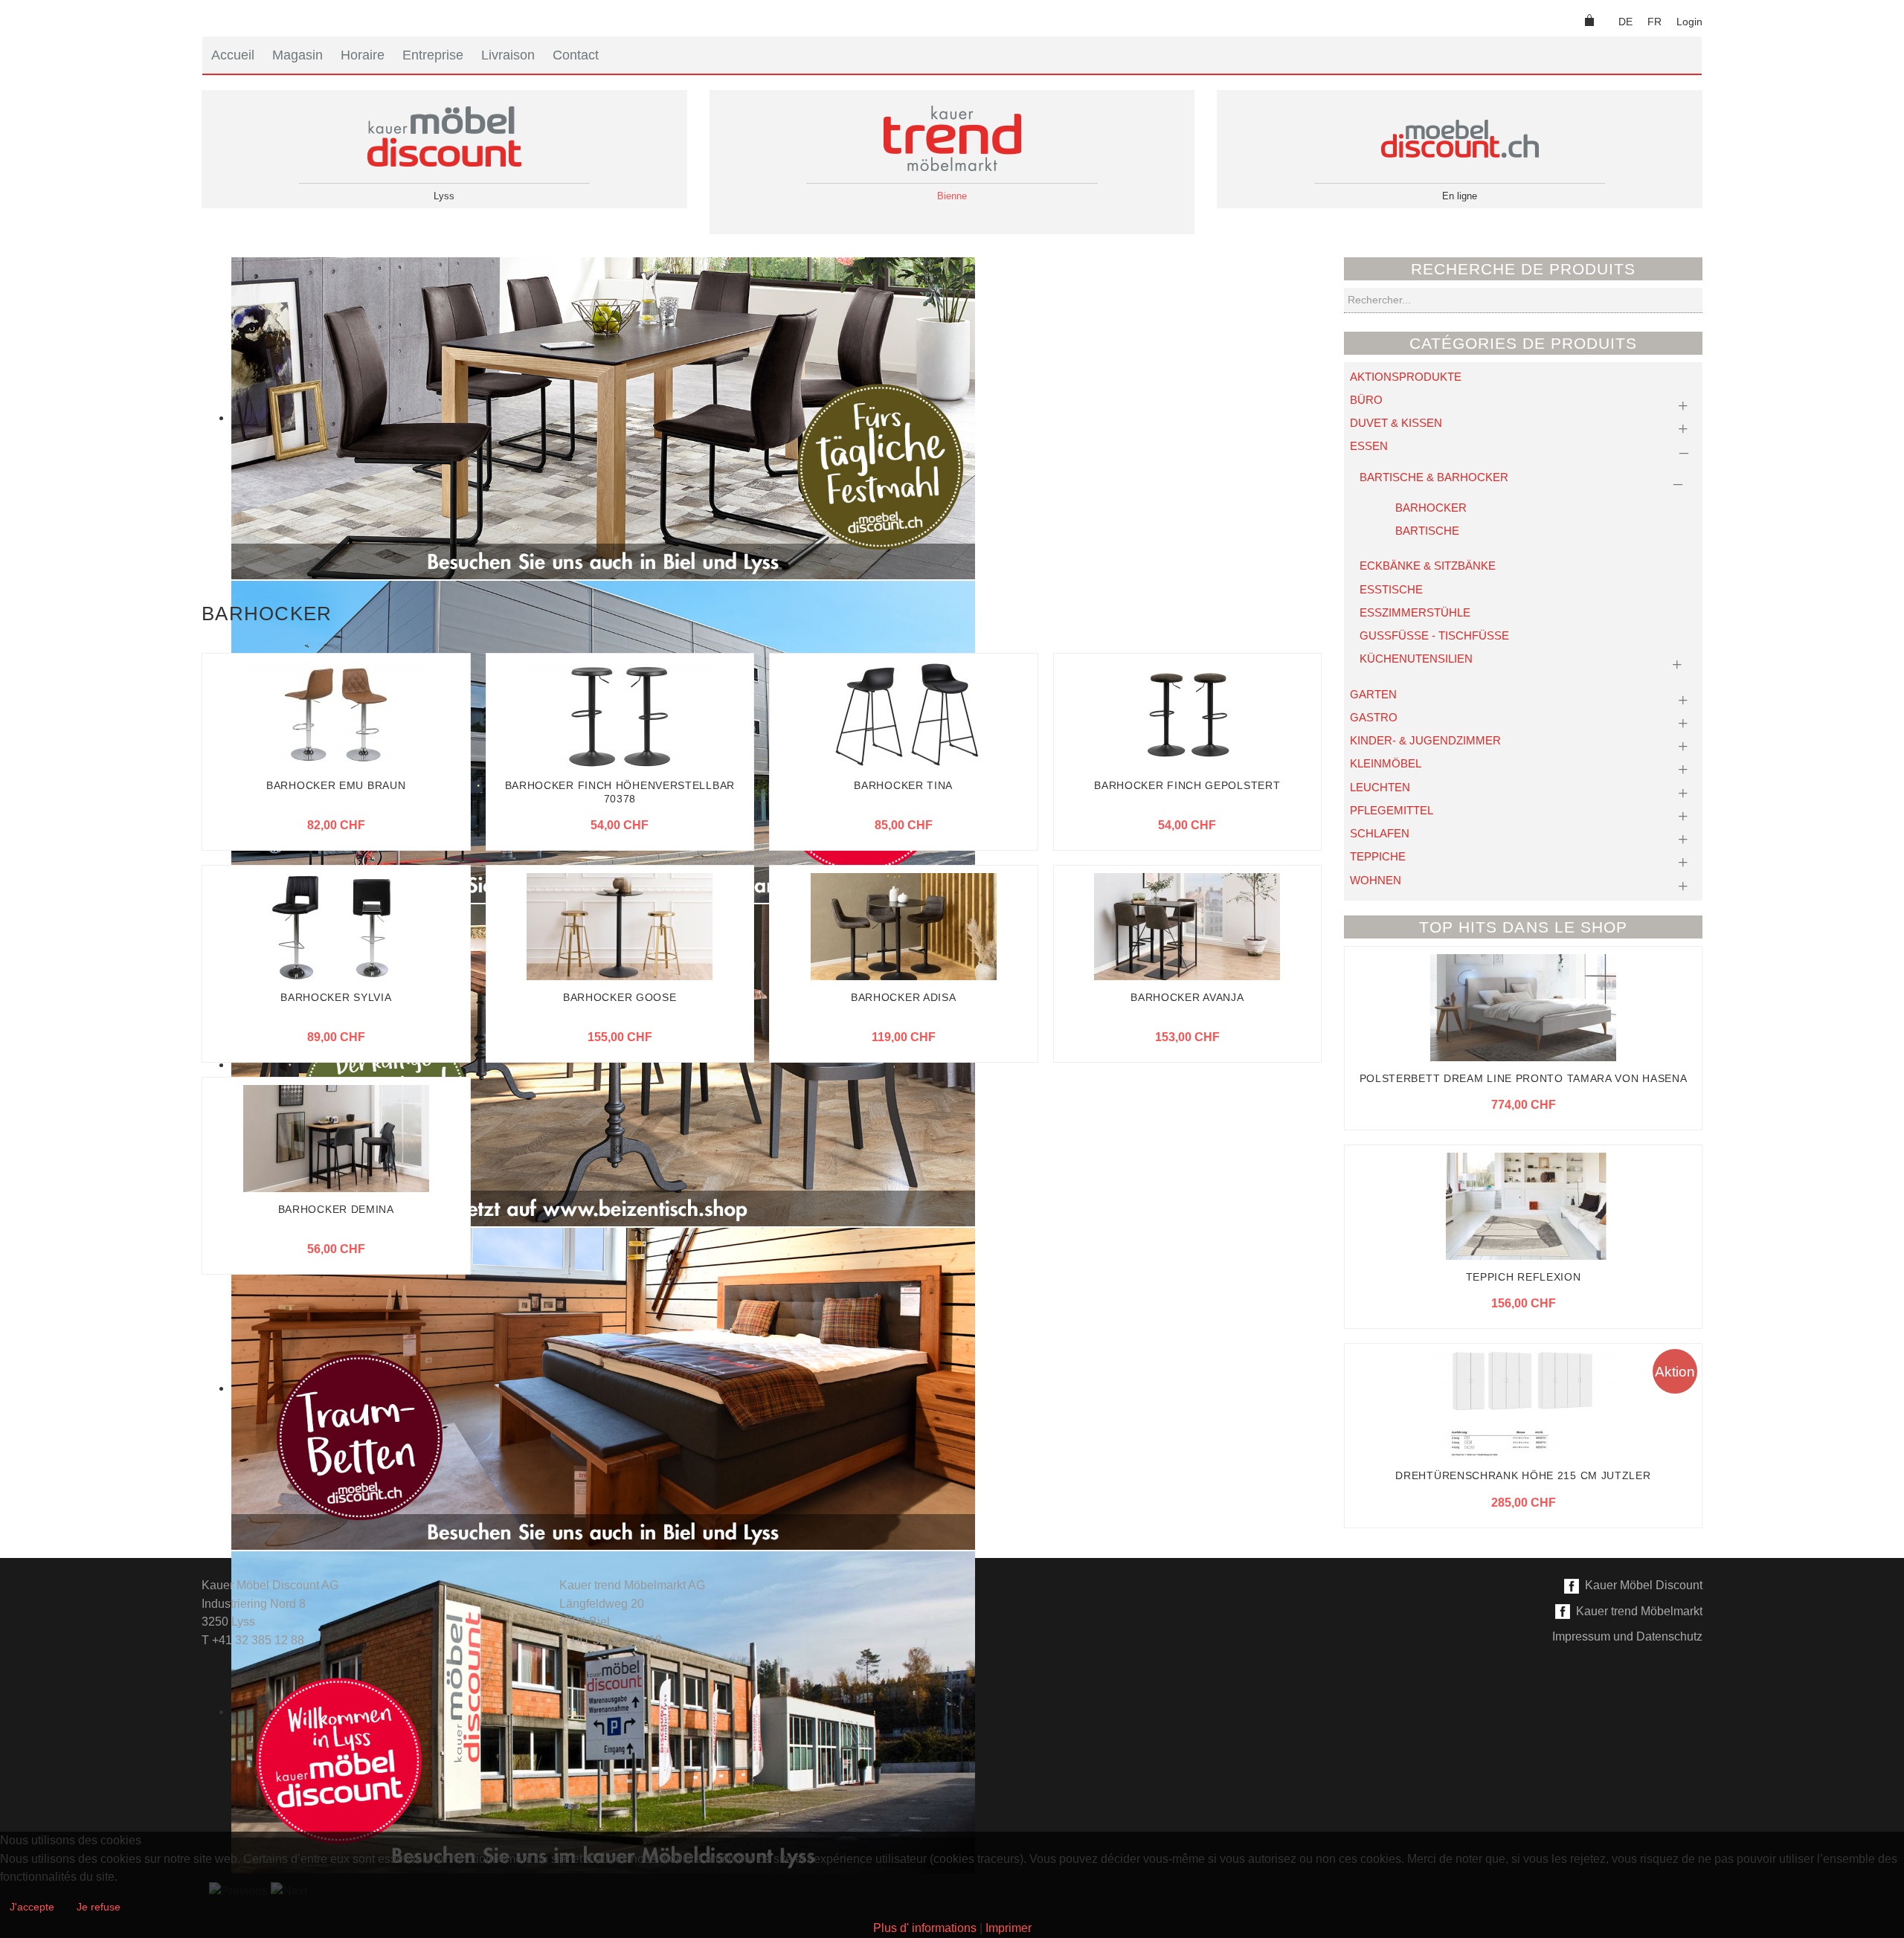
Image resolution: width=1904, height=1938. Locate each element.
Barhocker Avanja (1187, 997)
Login (1689, 22)
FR (1654, 22)
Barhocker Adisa (904, 997)
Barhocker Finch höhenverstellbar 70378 (620, 792)
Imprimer (1009, 1928)
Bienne (952, 196)
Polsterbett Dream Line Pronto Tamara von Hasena (1524, 1078)
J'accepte (32, 1907)
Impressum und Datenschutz (1627, 1636)
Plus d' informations (925, 1928)
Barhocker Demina (336, 1209)
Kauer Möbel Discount (1641, 1585)
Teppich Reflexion (1524, 1277)
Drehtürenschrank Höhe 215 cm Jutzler (1523, 1475)
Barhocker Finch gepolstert (1187, 785)
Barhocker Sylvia (336, 997)
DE (1625, 22)
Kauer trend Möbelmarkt (1636, 1611)
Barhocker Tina (903, 785)
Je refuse (99, 1907)
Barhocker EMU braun (336, 785)
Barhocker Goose (620, 997)
